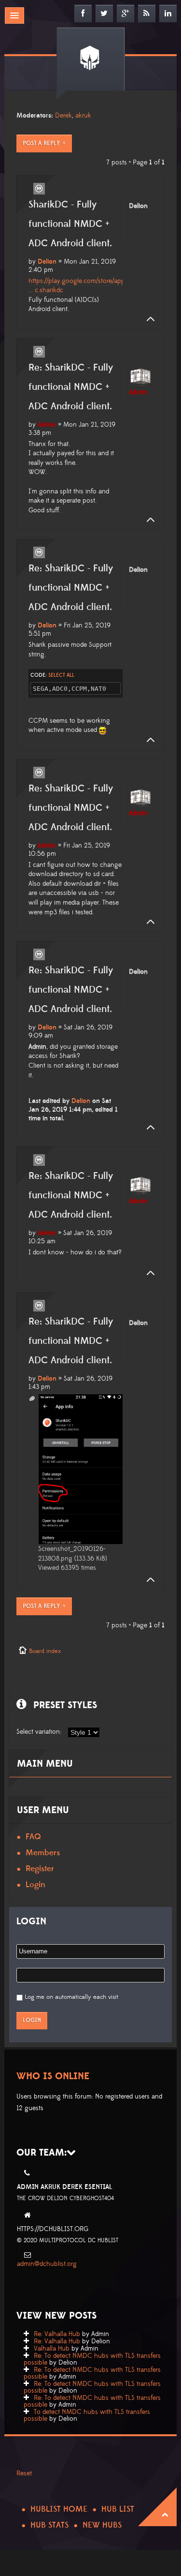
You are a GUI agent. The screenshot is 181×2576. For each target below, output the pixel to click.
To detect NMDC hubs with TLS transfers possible (87, 2415)
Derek (63, 116)
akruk (83, 116)
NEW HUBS (102, 2525)
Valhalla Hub (52, 2349)
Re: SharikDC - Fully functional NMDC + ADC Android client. (71, 387)
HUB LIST (118, 2509)
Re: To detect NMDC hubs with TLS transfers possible (92, 2359)
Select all (61, 675)
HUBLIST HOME (59, 2509)
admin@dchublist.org (47, 2264)
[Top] (148, 319)
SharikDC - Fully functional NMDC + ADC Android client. (70, 224)
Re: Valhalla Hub (57, 2334)
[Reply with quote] (39, 189)
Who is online (53, 2076)
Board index (45, 1651)
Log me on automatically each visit (71, 1997)
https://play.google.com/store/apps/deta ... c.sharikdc (85, 286)
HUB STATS (49, 2525)
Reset (24, 2473)
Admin (47, 425)
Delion (47, 262)
